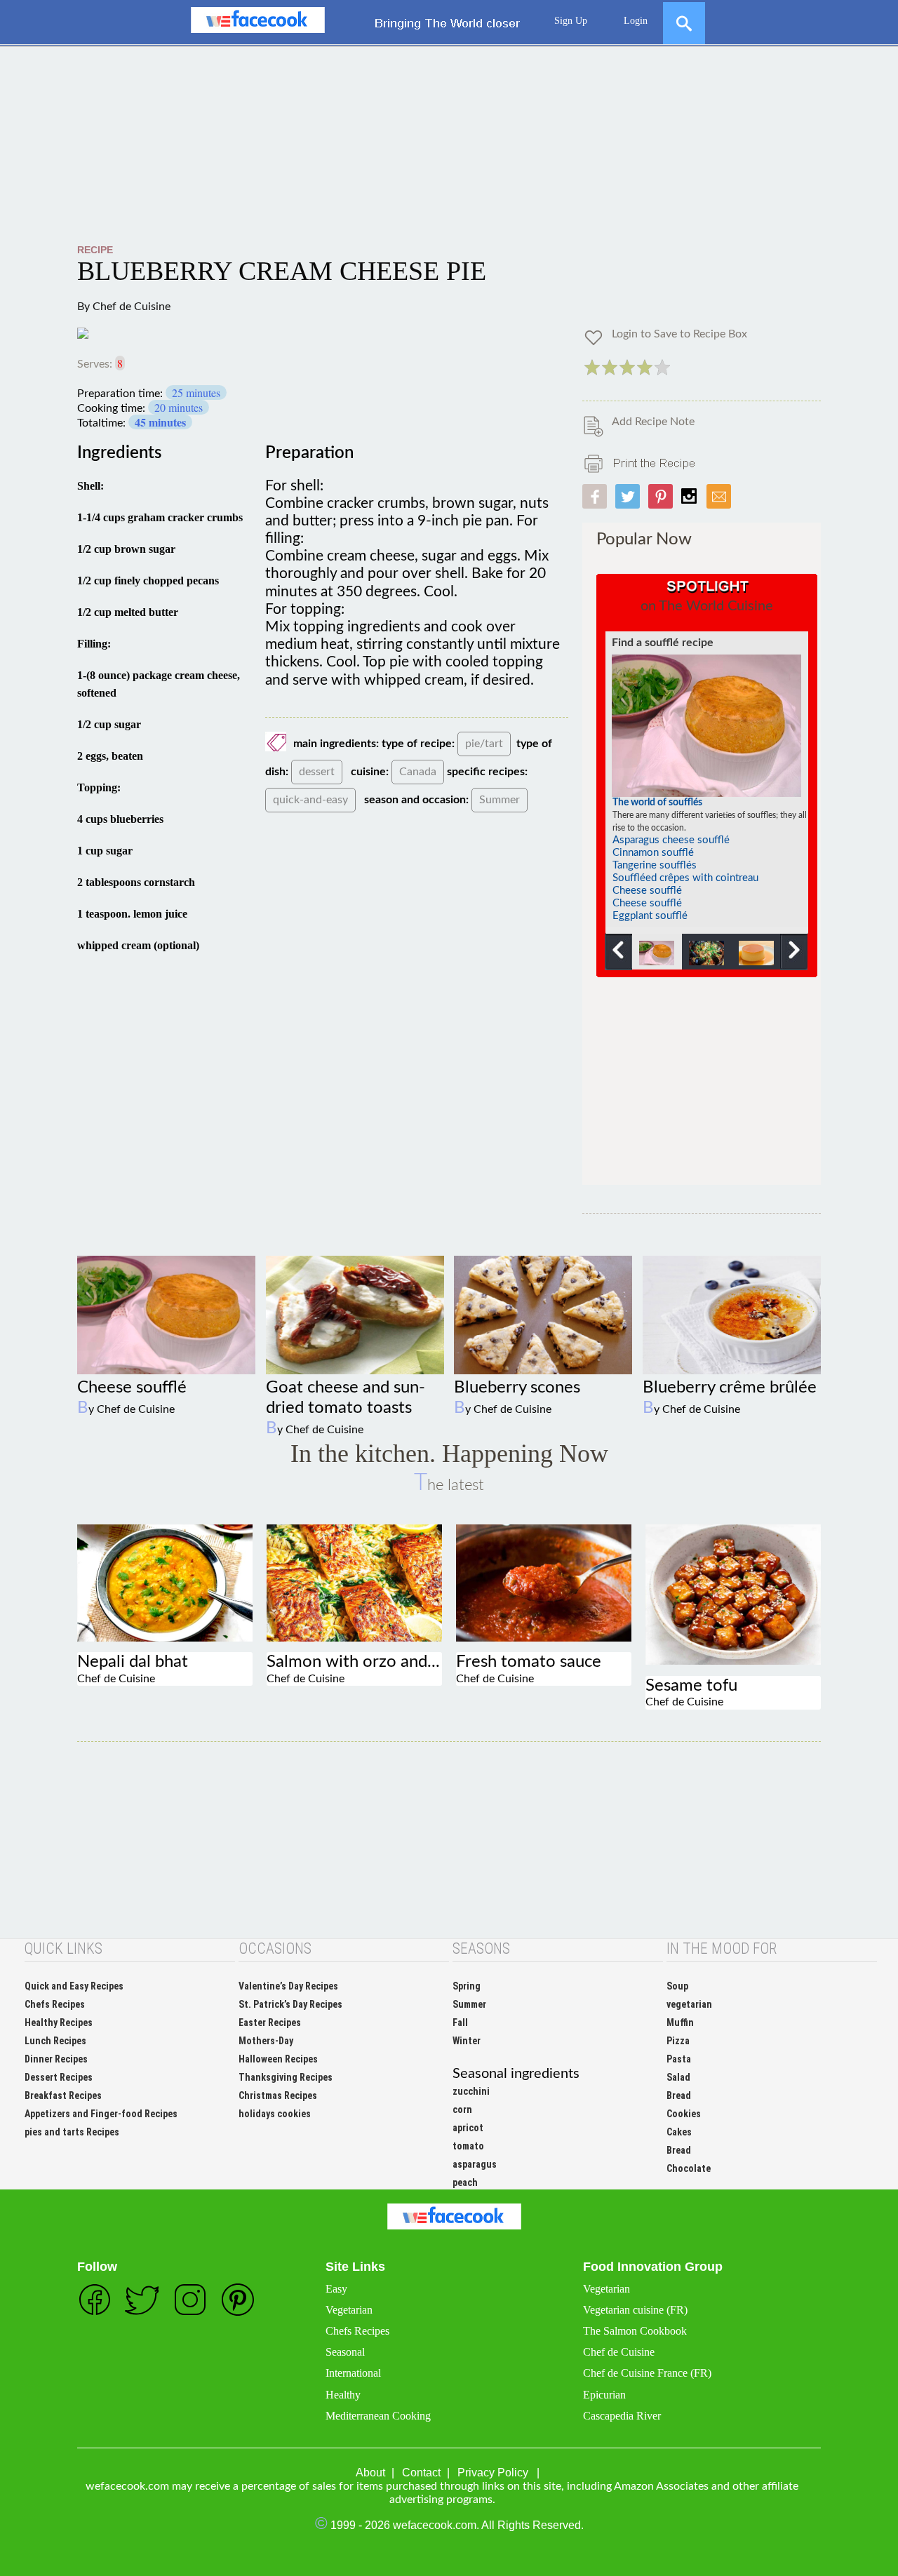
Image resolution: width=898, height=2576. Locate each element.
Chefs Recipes (55, 2004)
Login (636, 21)
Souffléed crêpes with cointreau (685, 878)
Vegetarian (349, 2310)
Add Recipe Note (653, 422)
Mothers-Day (266, 2041)
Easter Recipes (270, 2022)
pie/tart (484, 744)
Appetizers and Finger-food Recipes (101, 2114)
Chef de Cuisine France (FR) (647, 2373)
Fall (460, 2022)
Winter (467, 2041)
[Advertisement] (449, 145)
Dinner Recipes (56, 2059)
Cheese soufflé (647, 891)
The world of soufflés (657, 803)
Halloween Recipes (278, 2059)
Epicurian (604, 2395)
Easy (336, 2289)
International (353, 2373)
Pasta (679, 2059)
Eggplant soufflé (650, 916)
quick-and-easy (310, 800)
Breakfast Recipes (63, 2095)
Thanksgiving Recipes (286, 2077)
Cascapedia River (622, 2416)
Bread (679, 2095)
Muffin (680, 2022)
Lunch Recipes (55, 2041)
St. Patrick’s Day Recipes (290, 2004)
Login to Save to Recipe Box (679, 334)
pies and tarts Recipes (72, 2132)
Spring (467, 1986)
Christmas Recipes (278, 2095)
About (370, 2473)
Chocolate (689, 2168)
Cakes (679, 2132)
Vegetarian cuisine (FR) (635, 2310)
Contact (421, 2473)
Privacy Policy (493, 2473)
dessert (317, 772)
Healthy (343, 2395)
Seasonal (345, 2352)
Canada (418, 772)
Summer (500, 800)
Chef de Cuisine (132, 307)
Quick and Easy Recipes (74, 1986)
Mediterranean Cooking (378, 2416)
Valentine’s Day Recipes (288, 1986)
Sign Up (571, 21)
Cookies (684, 2114)
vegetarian (689, 2004)
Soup (677, 1986)
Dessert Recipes (59, 2077)
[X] (684, 17)
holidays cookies (275, 2114)
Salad (678, 2077)
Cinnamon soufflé (653, 853)
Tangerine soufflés (655, 865)
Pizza (678, 2041)
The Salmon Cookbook (635, 2331)
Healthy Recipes (59, 2022)
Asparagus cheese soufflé (671, 840)
